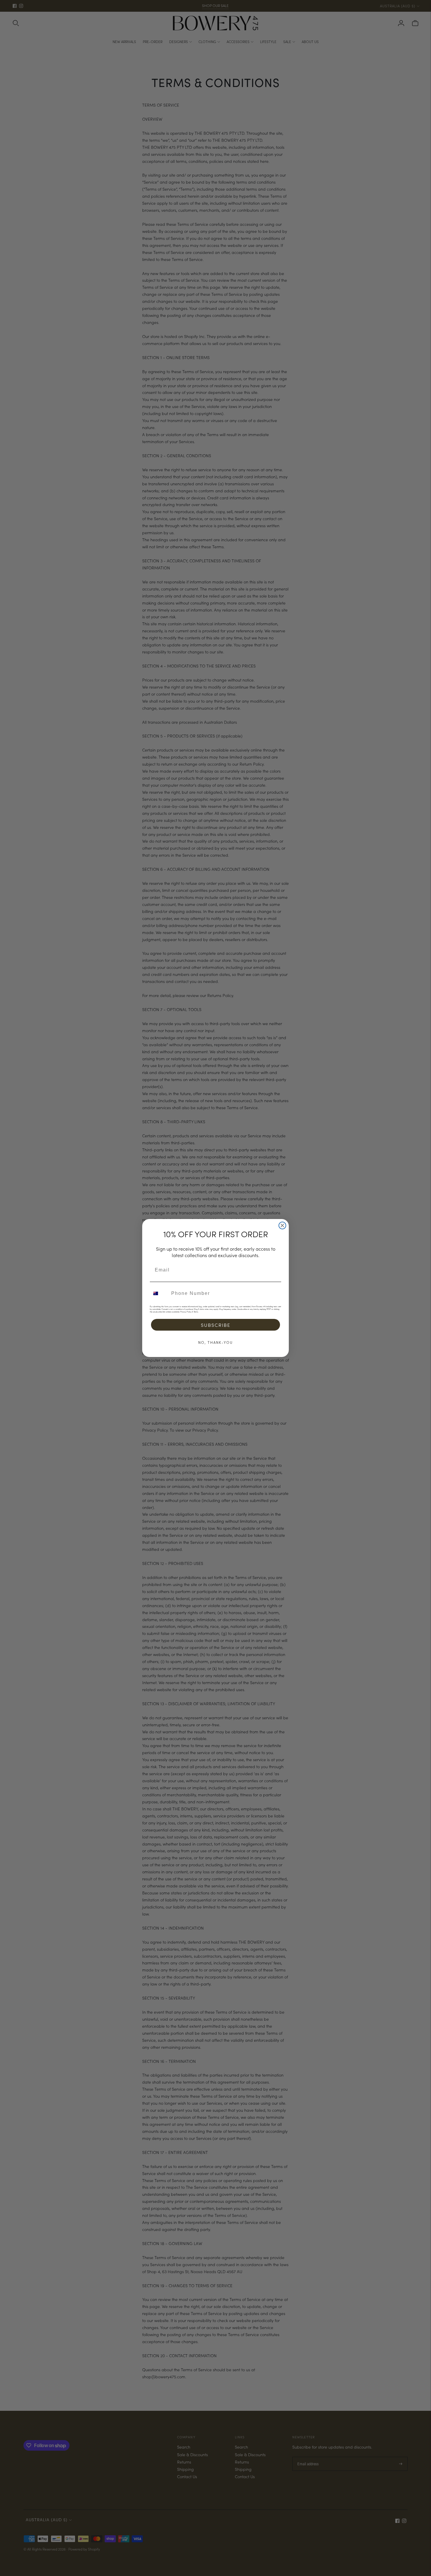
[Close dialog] (282, 1225)
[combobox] (159, 1293)
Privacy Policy (186, 1312)
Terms (196, 1312)
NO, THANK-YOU (215, 1342)
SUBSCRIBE (216, 1325)
